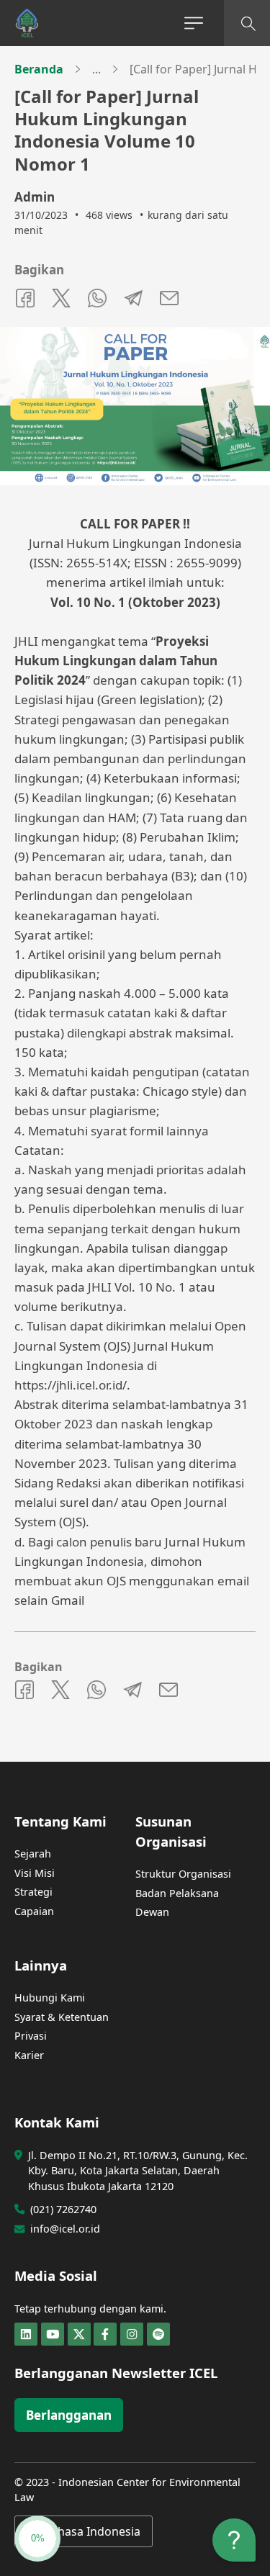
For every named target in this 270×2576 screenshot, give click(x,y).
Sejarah (33, 1854)
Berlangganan (69, 2415)
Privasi (31, 2036)
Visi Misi (35, 1873)
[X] (79, 2334)
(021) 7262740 (63, 2209)
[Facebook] (105, 2334)
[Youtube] (53, 2334)
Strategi (33, 1892)
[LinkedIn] (26, 2334)
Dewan (152, 1912)
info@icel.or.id (65, 2229)
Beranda (39, 69)
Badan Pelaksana (177, 1893)
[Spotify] (158, 2334)
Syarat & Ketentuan (62, 2017)
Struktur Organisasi (183, 1874)
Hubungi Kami (50, 1998)
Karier (29, 2055)
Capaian (34, 1911)
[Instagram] (132, 2334)
